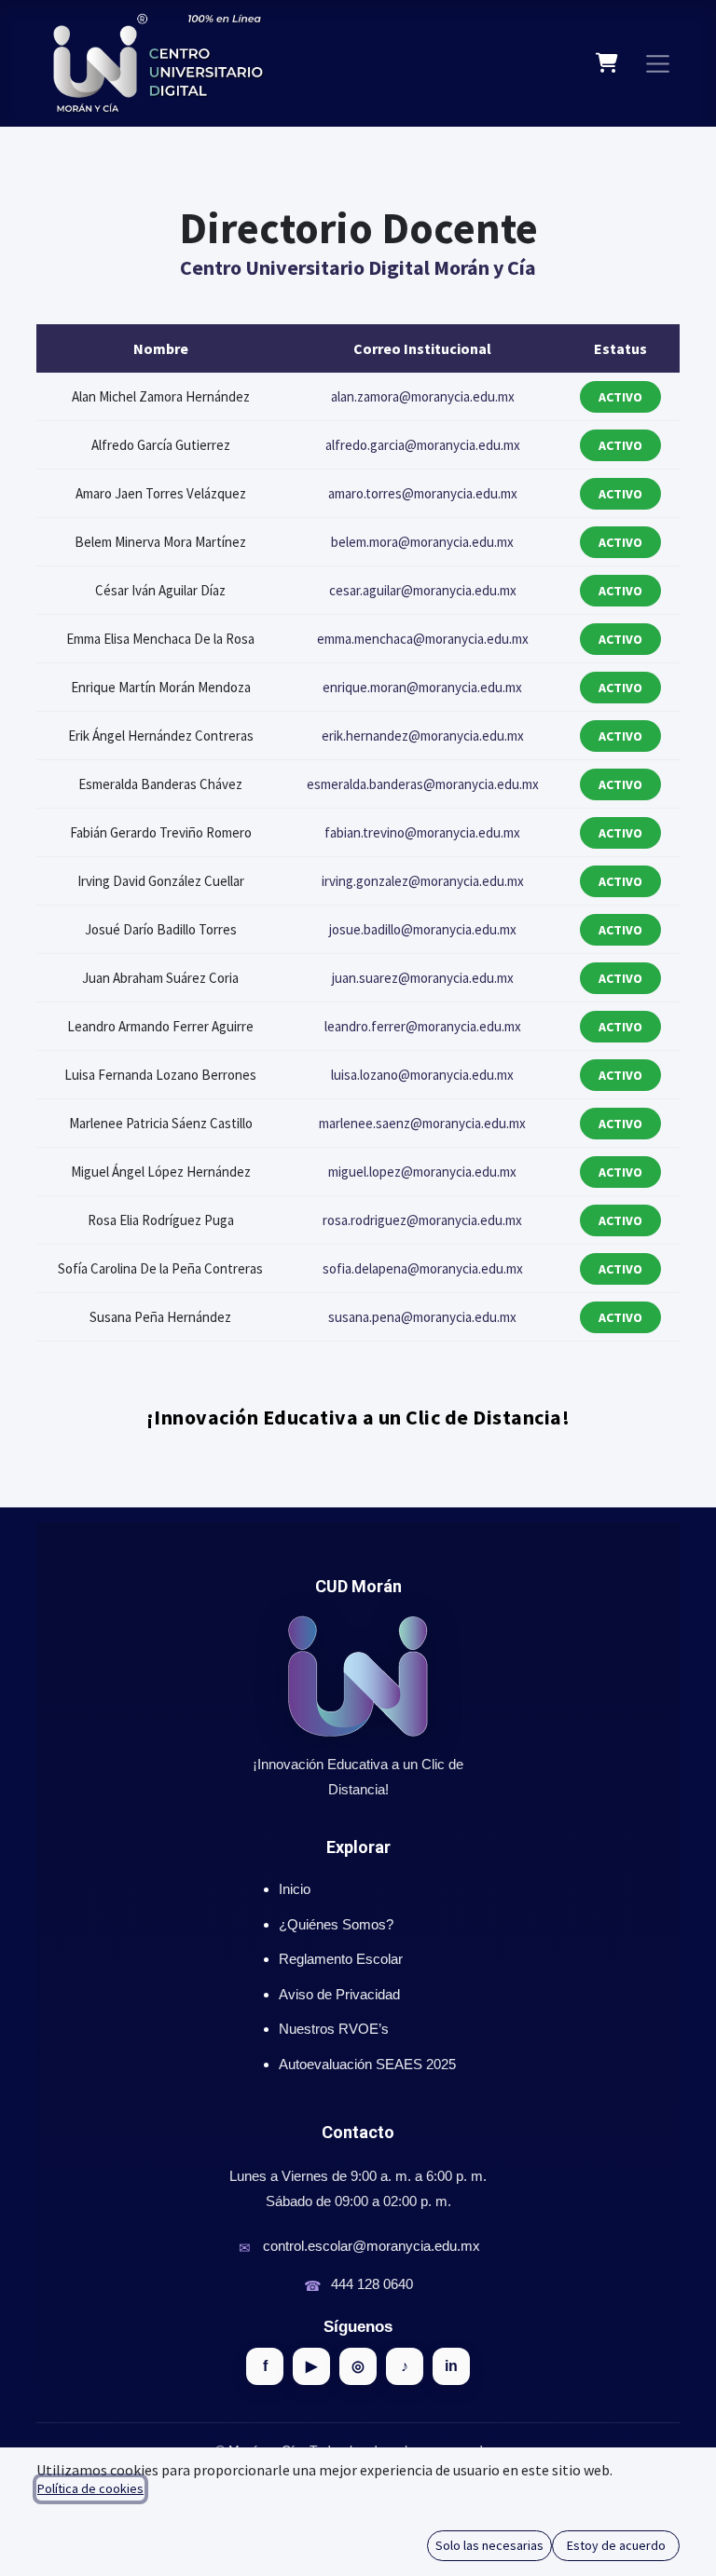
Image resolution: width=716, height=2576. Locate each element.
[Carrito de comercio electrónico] (607, 63)
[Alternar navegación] (658, 63)
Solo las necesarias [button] (489, 2545)
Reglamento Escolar (341, 1959)
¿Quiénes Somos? (336, 1924)
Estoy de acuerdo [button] (616, 2545)
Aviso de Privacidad (339, 1994)
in (451, 2366)
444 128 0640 (372, 2284)
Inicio (295, 1889)
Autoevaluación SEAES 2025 (367, 2064)
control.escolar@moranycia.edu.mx (372, 2246)
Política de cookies (90, 2488)
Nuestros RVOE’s (334, 2029)
